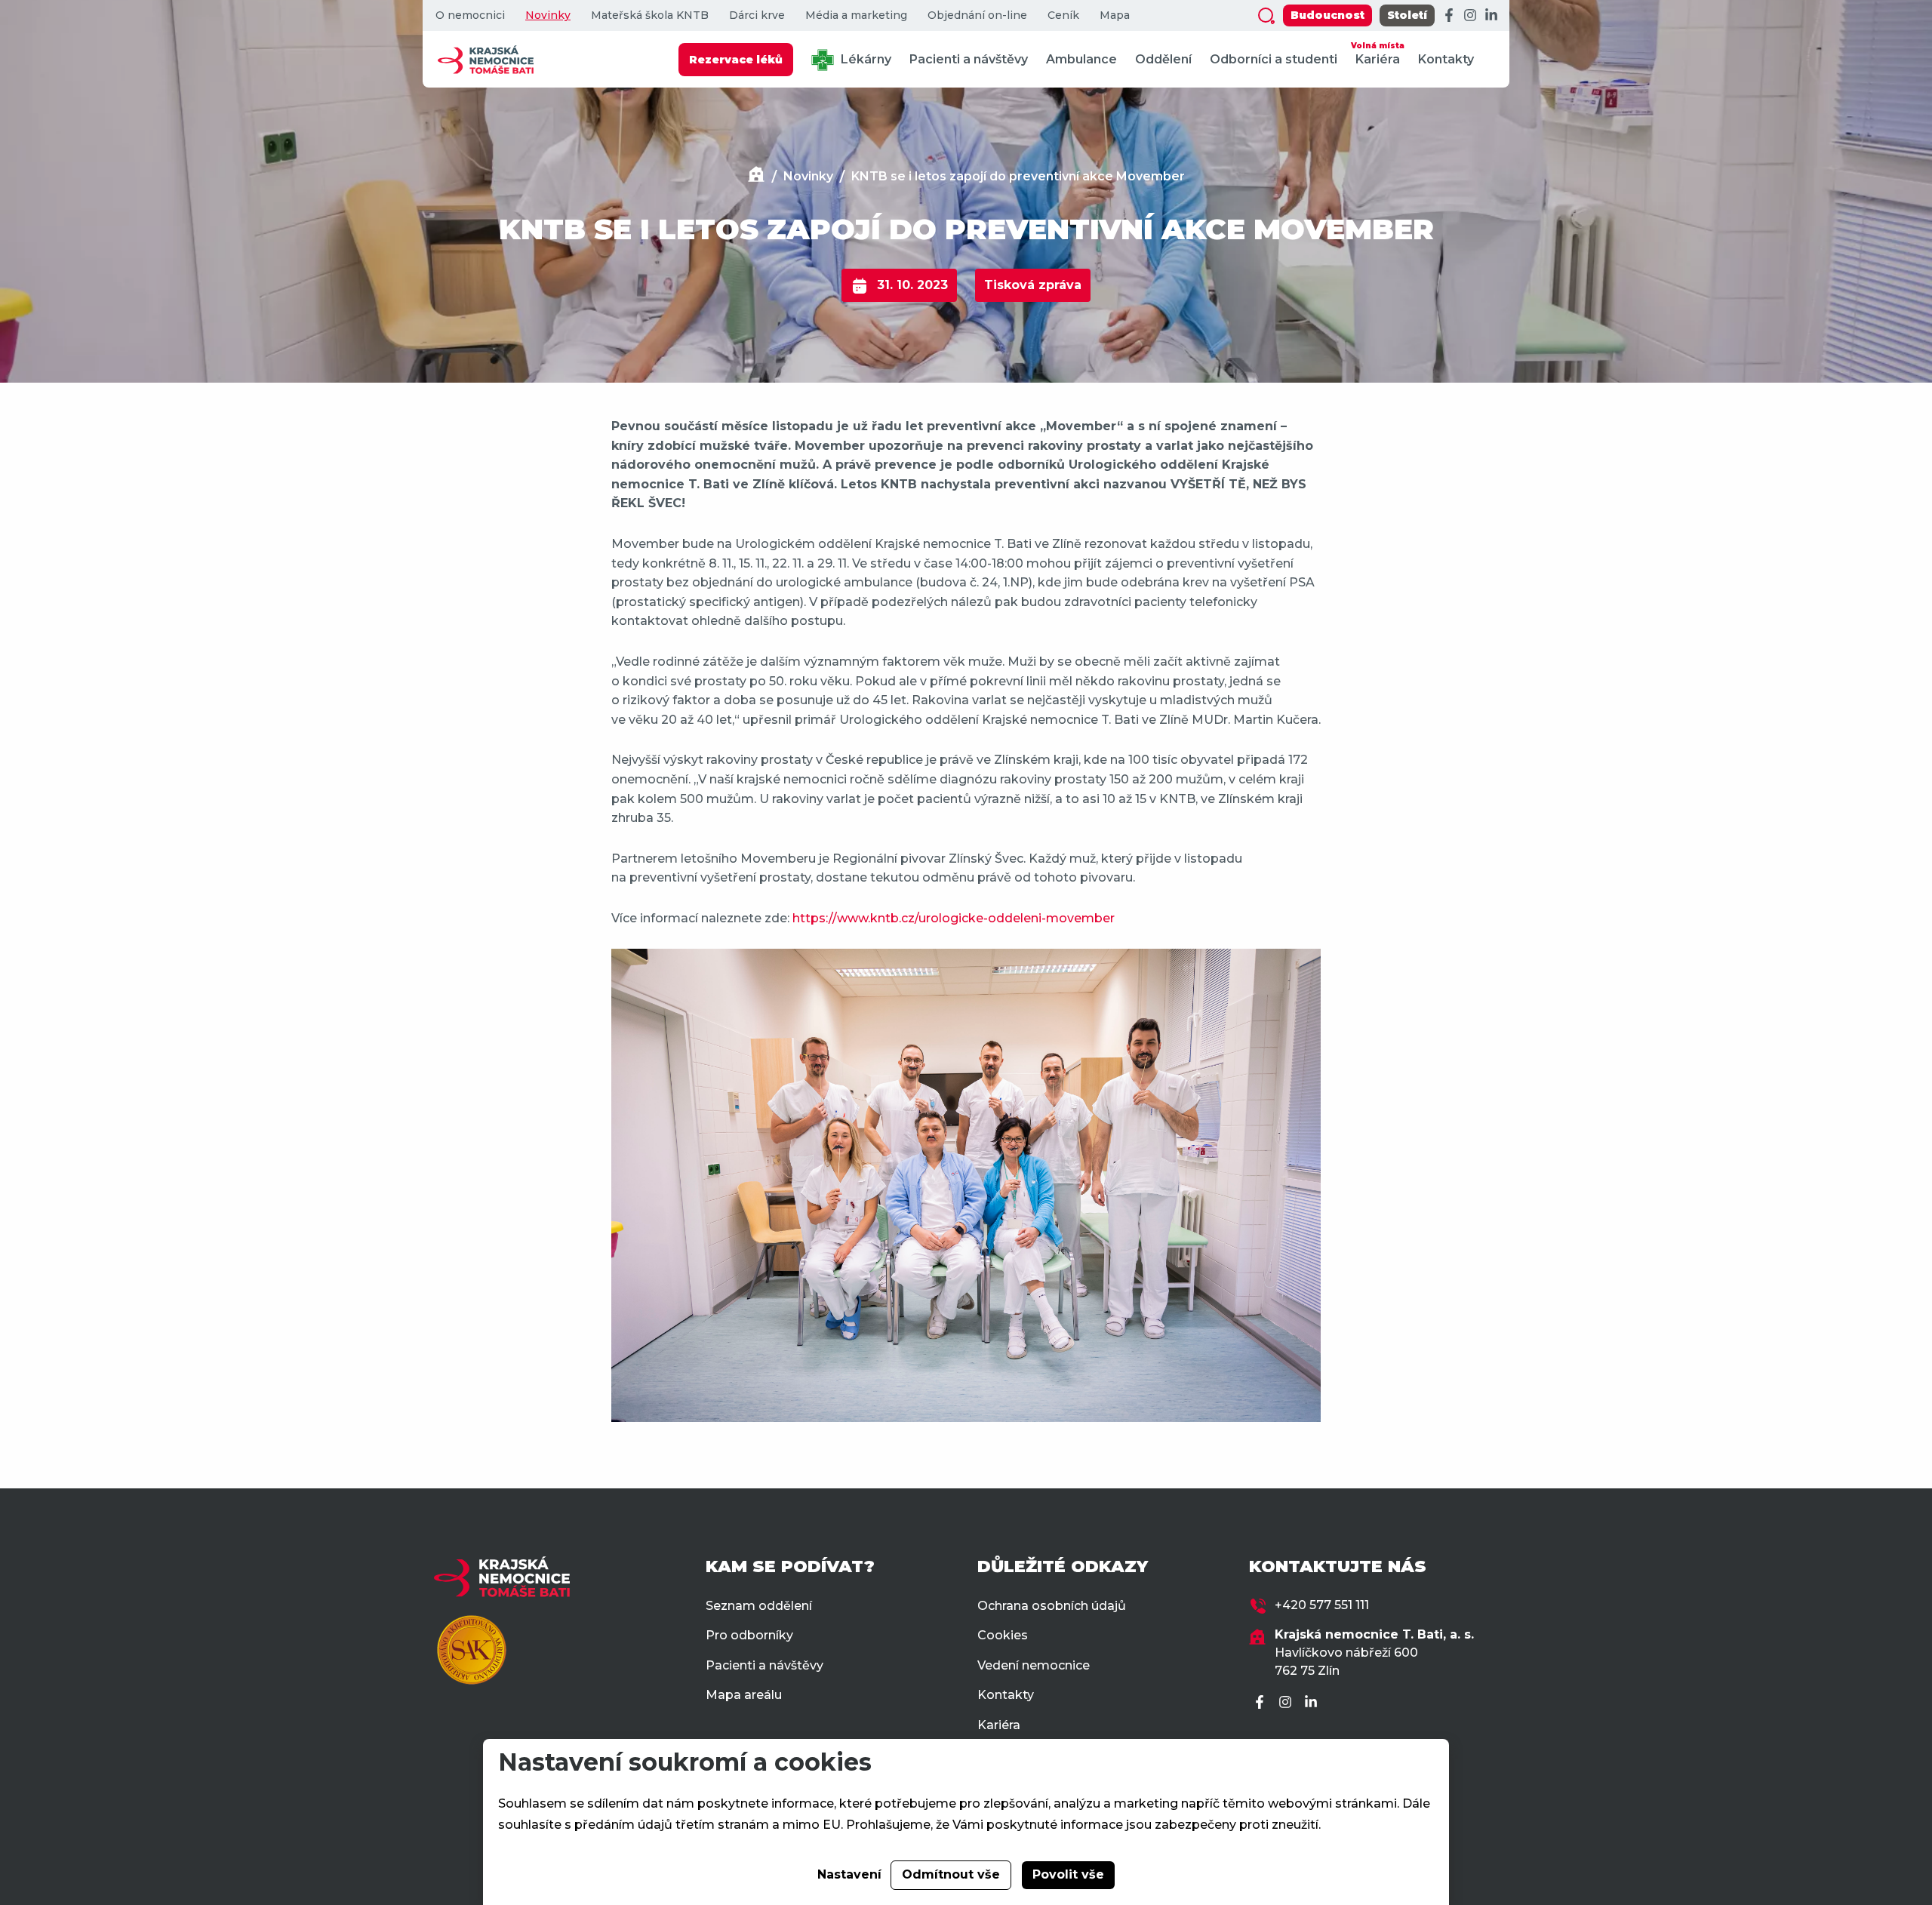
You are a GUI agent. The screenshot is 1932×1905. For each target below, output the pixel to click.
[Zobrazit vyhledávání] (1266, 16)
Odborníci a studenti (1274, 59)
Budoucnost (1327, 15)
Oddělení (1163, 59)
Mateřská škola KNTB (650, 15)
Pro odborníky (749, 1635)
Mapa (1115, 15)
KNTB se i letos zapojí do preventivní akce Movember (1018, 176)
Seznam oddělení (759, 1606)
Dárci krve (757, 15)
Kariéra (1378, 54)
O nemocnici (470, 15)
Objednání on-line (977, 15)
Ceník (1063, 15)
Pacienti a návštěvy (969, 59)
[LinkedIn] (1491, 16)
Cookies (1003, 1635)
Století (1407, 15)
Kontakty (1446, 59)
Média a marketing (856, 15)
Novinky (548, 15)
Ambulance (1081, 59)
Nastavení (849, 1874)
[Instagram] (1470, 16)
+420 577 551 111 (1322, 1605)
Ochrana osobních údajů (1052, 1606)
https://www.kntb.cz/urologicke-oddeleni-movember (954, 918)
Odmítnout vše (951, 1874)
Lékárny (864, 59)
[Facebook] (1449, 16)
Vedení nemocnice (1034, 1665)
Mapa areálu (744, 1695)
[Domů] (756, 176)
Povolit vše (1068, 1874)
